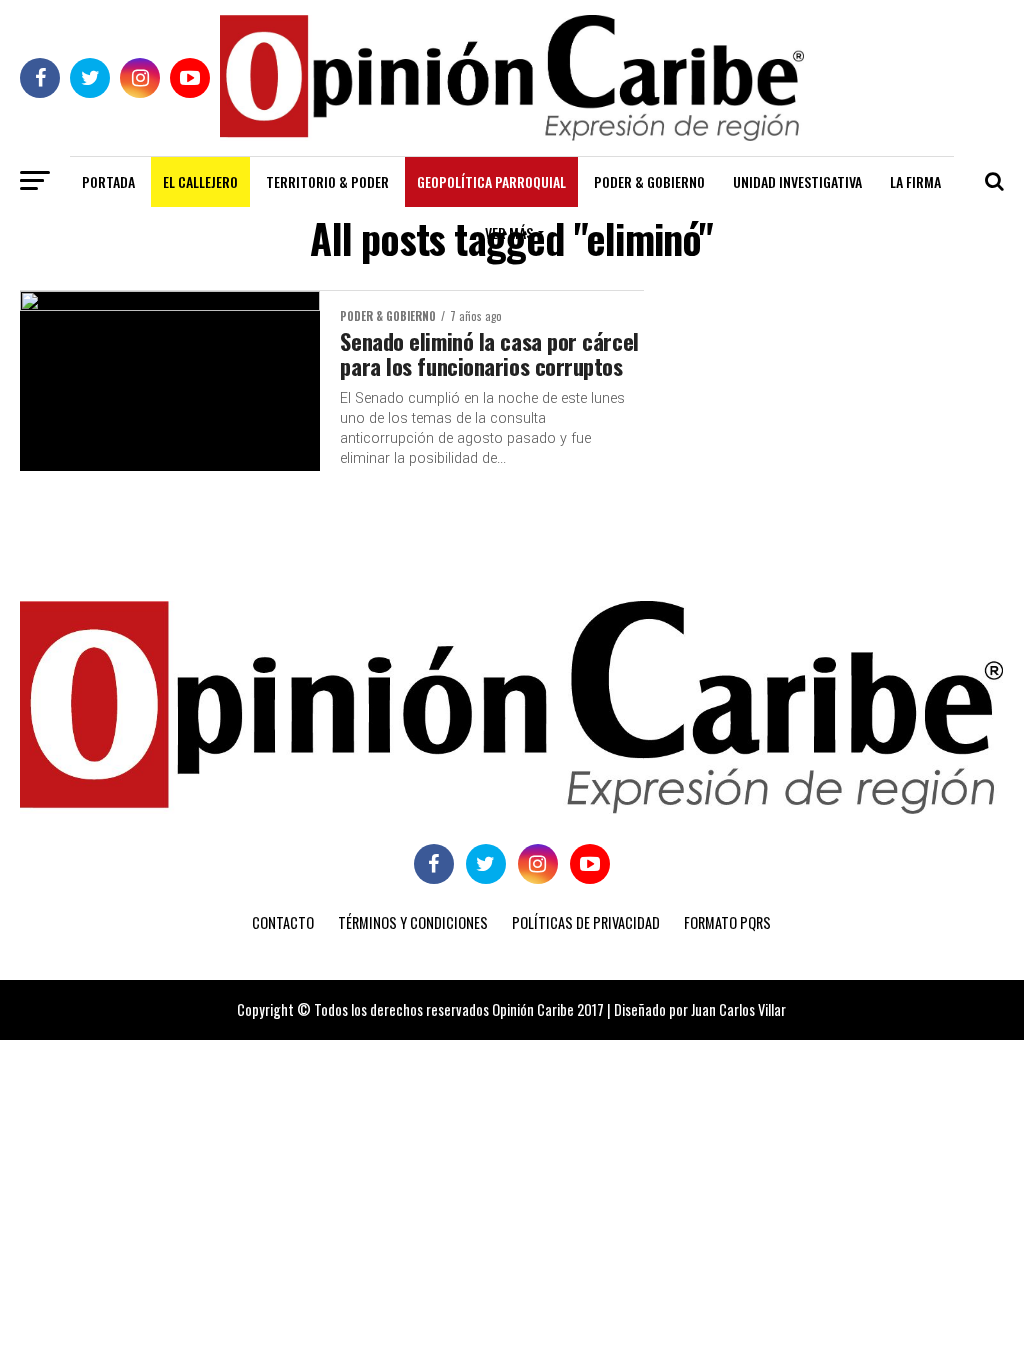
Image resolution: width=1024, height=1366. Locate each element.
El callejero (200, 181)
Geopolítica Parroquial (491, 181)
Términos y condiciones (413, 922)
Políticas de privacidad (586, 922)
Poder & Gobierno (649, 181)
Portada (108, 181)
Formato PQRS (727, 922)
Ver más (509, 232)
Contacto (283, 922)
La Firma (915, 181)
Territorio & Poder (327, 181)
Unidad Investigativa (797, 181)
